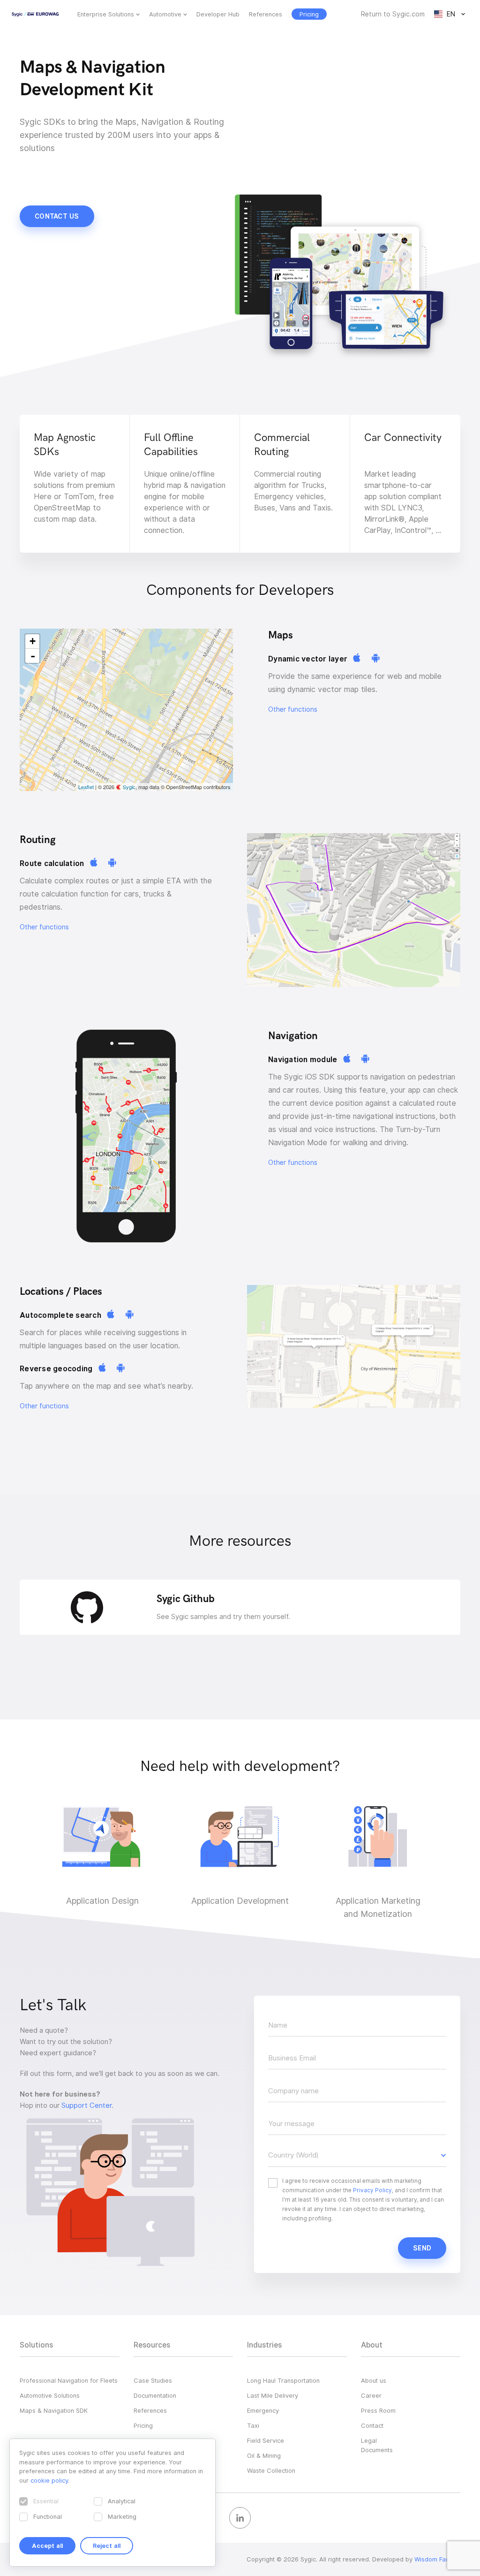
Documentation (155, 2395)
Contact (372, 2425)
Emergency (263, 2410)
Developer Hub (218, 14)
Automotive (165, 14)
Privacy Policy (372, 2190)
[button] (357, 2155)
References (266, 14)
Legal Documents (377, 2445)
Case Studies (153, 2380)
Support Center (86, 2105)
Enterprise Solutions (106, 14)
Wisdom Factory (437, 2559)
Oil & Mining (264, 2455)
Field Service (266, 2440)
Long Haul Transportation (283, 2380)
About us (374, 2380)
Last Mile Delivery (273, 2395)
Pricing (143, 2425)
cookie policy (49, 2480)
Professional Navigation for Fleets (69, 2380)
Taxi (253, 2425)
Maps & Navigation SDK (54, 2410)
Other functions (293, 709)
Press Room (378, 2410)
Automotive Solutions (50, 2395)
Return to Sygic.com (393, 14)
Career (371, 2395)
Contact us (57, 216)
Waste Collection (271, 2470)
